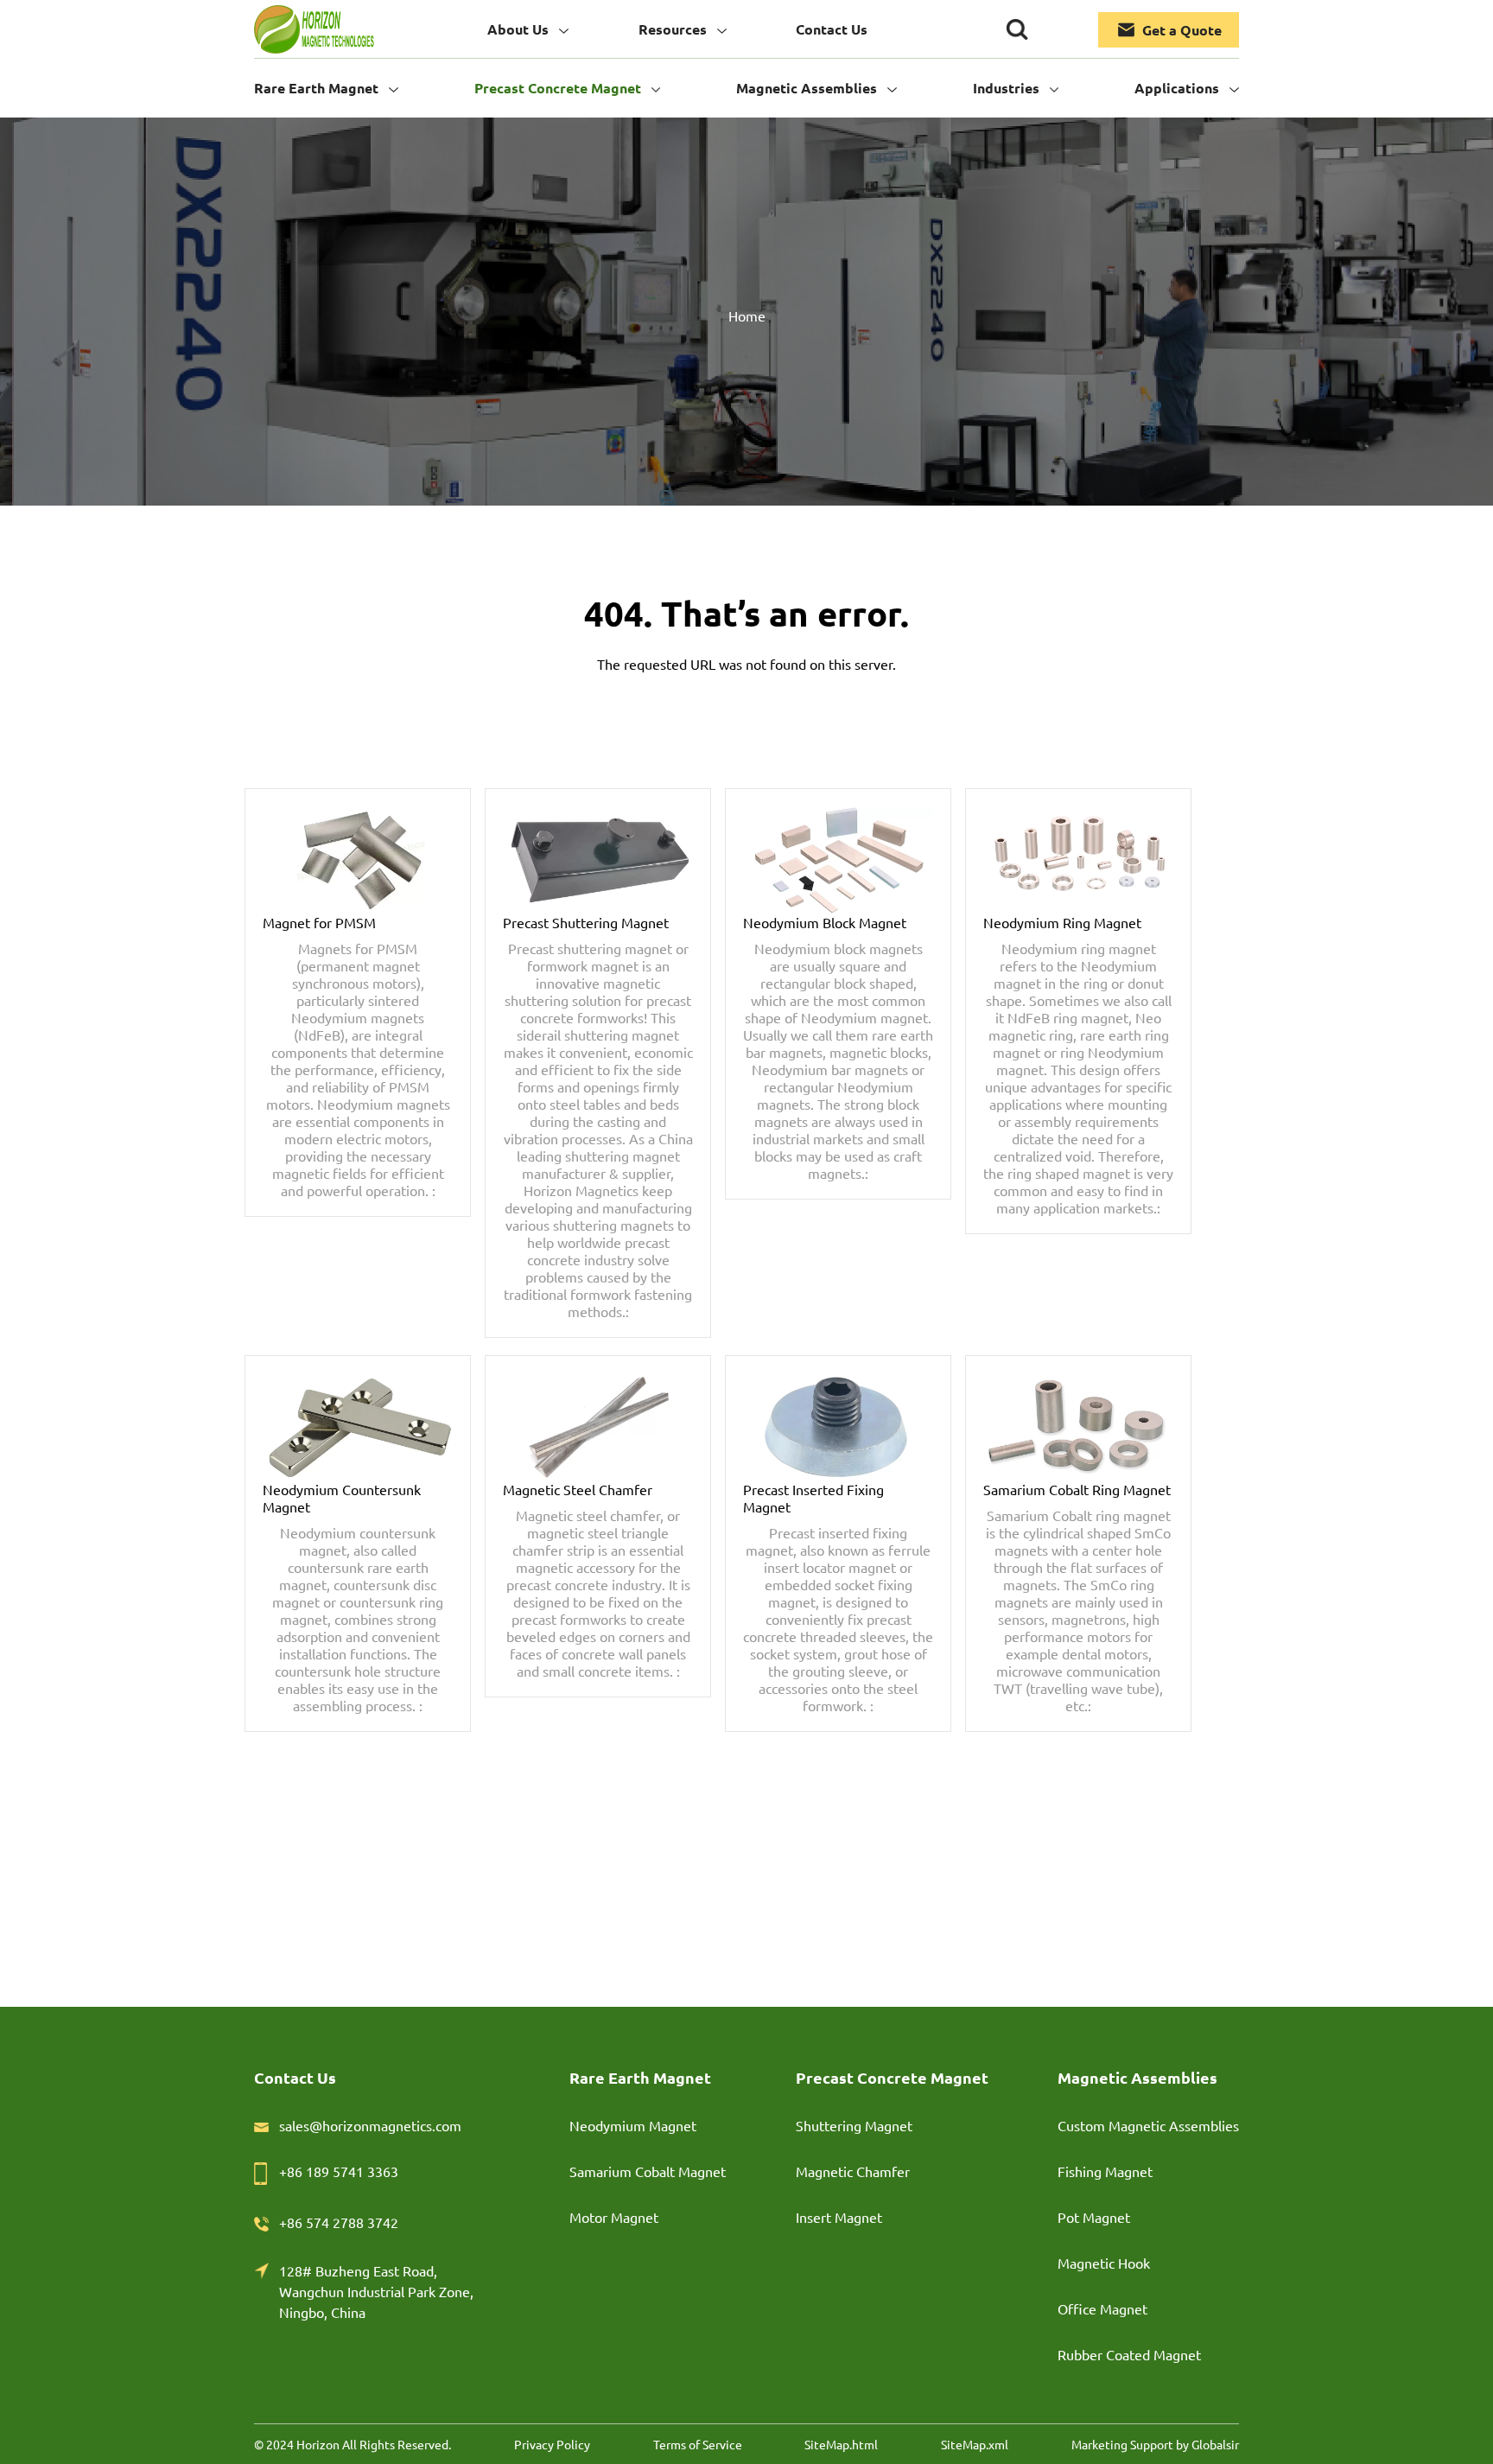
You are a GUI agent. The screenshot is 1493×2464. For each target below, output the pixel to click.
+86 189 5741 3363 (339, 2171)
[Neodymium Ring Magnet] (1078, 860)
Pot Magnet (1094, 2217)
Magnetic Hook (1104, 2263)
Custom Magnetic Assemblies (1148, 2125)
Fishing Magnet (1105, 2171)
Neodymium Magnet (633, 2125)
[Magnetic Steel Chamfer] (598, 1427)
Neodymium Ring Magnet (1062, 922)
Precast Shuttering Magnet (586, 922)
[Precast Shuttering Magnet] (598, 860)
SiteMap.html (841, 2444)
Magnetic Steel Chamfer (578, 1489)
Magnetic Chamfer (853, 2171)
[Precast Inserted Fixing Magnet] (838, 1427)
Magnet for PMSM (319, 922)
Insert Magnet (839, 2217)
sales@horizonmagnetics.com (370, 2125)
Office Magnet (1102, 2308)
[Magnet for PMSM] (358, 860)
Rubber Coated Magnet (1129, 2354)
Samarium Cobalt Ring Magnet (1077, 1489)
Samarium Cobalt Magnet (648, 2171)
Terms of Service (698, 2444)
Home (747, 315)
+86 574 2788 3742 (339, 2222)
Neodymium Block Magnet (825, 922)
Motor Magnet (614, 2217)
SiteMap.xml (975, 2444)
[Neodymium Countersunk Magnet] (358, 1427)
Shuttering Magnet (854, 2125)
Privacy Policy (552, 2444)
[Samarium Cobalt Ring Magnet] (1078, 1427)
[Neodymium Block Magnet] (838, 860)
